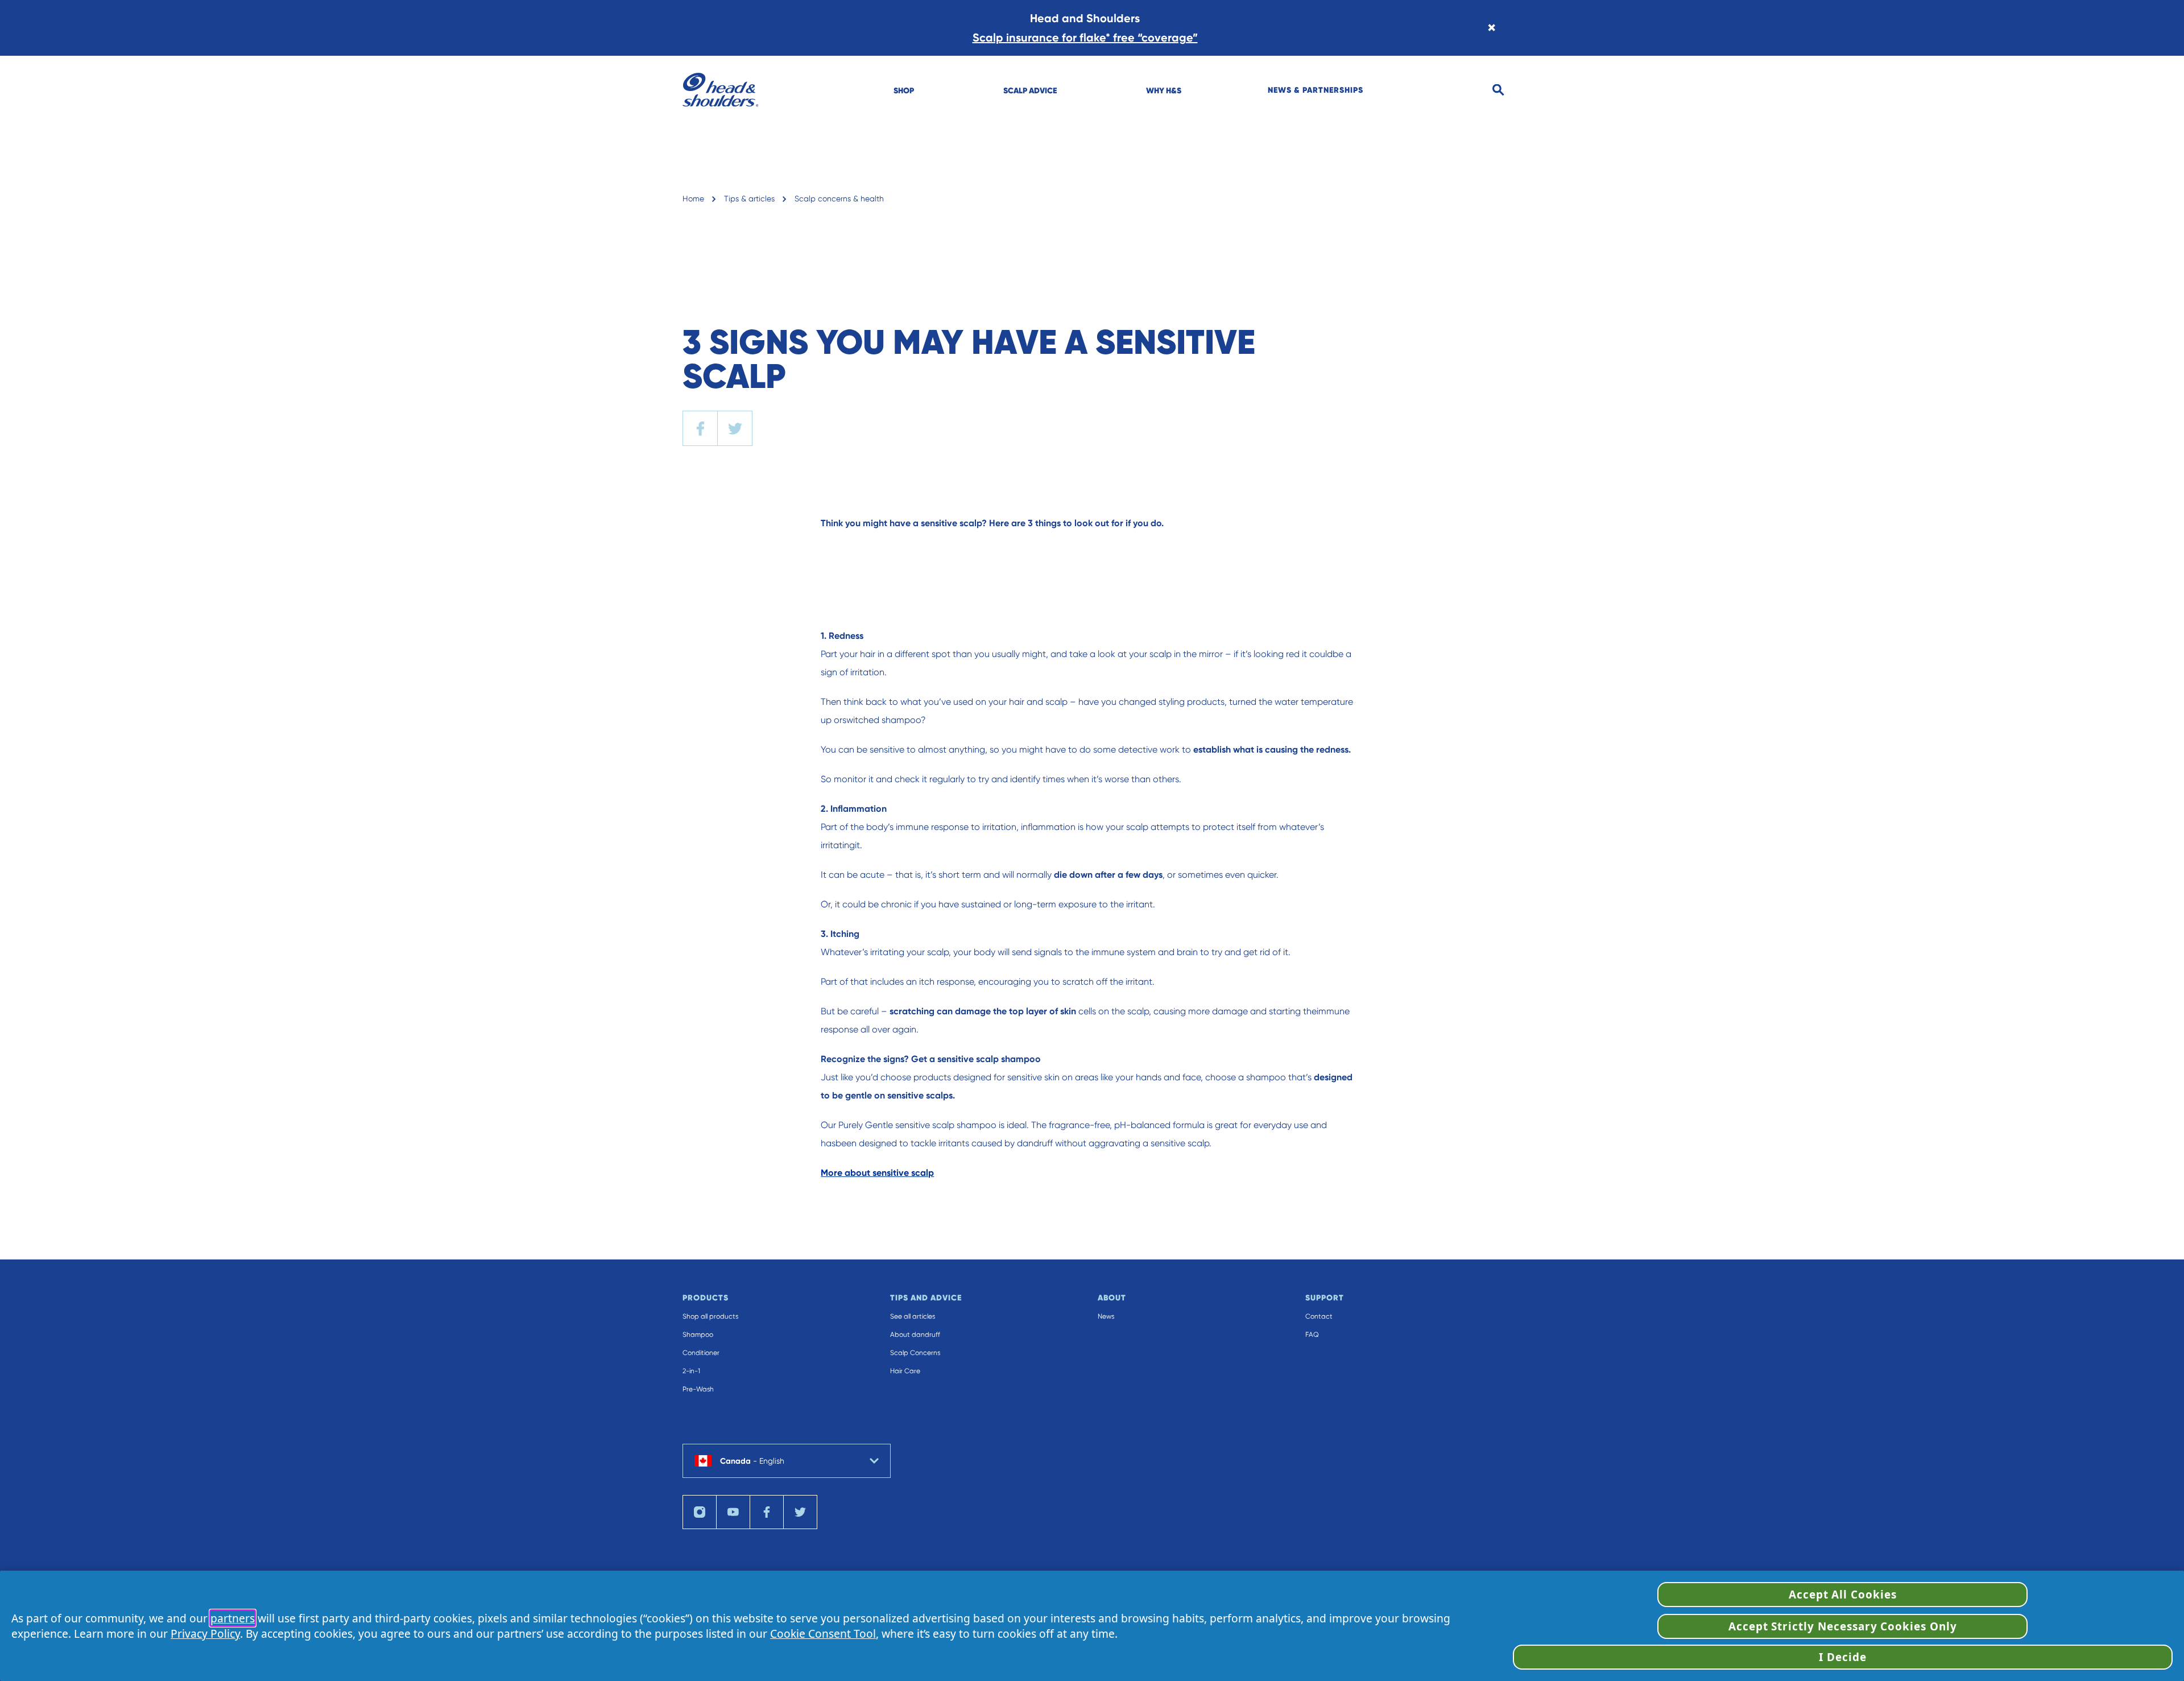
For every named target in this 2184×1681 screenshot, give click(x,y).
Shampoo (698, 1335)
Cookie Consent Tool (823, 1633)
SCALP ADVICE (1030, 90)
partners (233, 1618)
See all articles (913, 1316)
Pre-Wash (698, 1389)
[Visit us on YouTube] (733, 1512)
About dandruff (915, 1335)
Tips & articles (749, 199)
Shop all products (710, 1316)
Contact (1319, 1316)
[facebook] (700, 428)
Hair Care (905, 1371)
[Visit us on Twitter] (800, 1512)
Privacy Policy (205, 1633)
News (1106, 1316)
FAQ (1312, 1335)
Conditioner (701, 1353)
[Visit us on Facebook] (767, 1512)
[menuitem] (904, 90)
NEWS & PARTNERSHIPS (1316, 90)
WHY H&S (1164, 90)
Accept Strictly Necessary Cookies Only (1843, 1626)
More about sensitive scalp (877, 1173)
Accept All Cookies (1843, 1595)
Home (693, 199)
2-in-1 (691, 1371)
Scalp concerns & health (839, 199)
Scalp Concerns (915, 1353)
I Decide (1843, 1657)
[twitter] (735, 428)
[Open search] (1498, 90)
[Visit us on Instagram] (700, 1512)
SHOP (904, 90)
